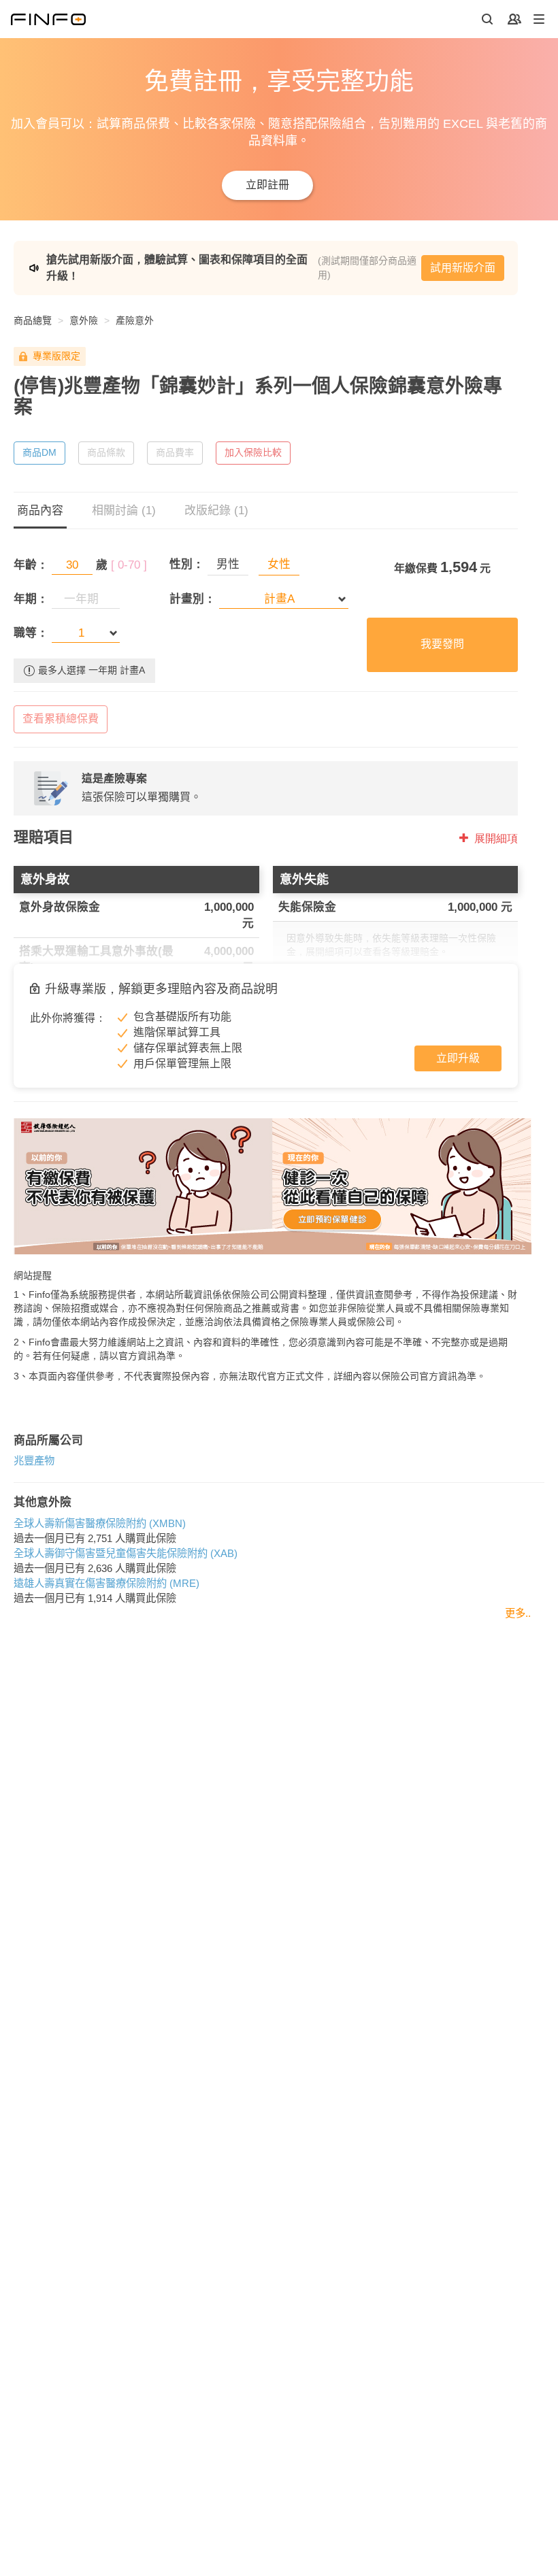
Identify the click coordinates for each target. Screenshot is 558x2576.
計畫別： (193, 599)
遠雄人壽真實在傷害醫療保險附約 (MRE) (106, 1583)
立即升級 (458, 1058)
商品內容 (40, 511)
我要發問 (442, 644)
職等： (31, 633)
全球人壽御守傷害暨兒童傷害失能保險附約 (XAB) (126, 1553)
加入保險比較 (253, 452)
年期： (31, 599)
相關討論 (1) (124, 511)
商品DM (39, 452)
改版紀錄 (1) (216, 511)
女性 (279, 564)
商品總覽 (33, 320)
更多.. (518, 1613)
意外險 (84, 320)
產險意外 (135, 320)
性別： (187, 564)
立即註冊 (267, 185)
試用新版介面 (463, 268)
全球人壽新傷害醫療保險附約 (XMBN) (100, 1523)
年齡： (31, 565)
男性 (228, 564)
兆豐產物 (34, 1461)
